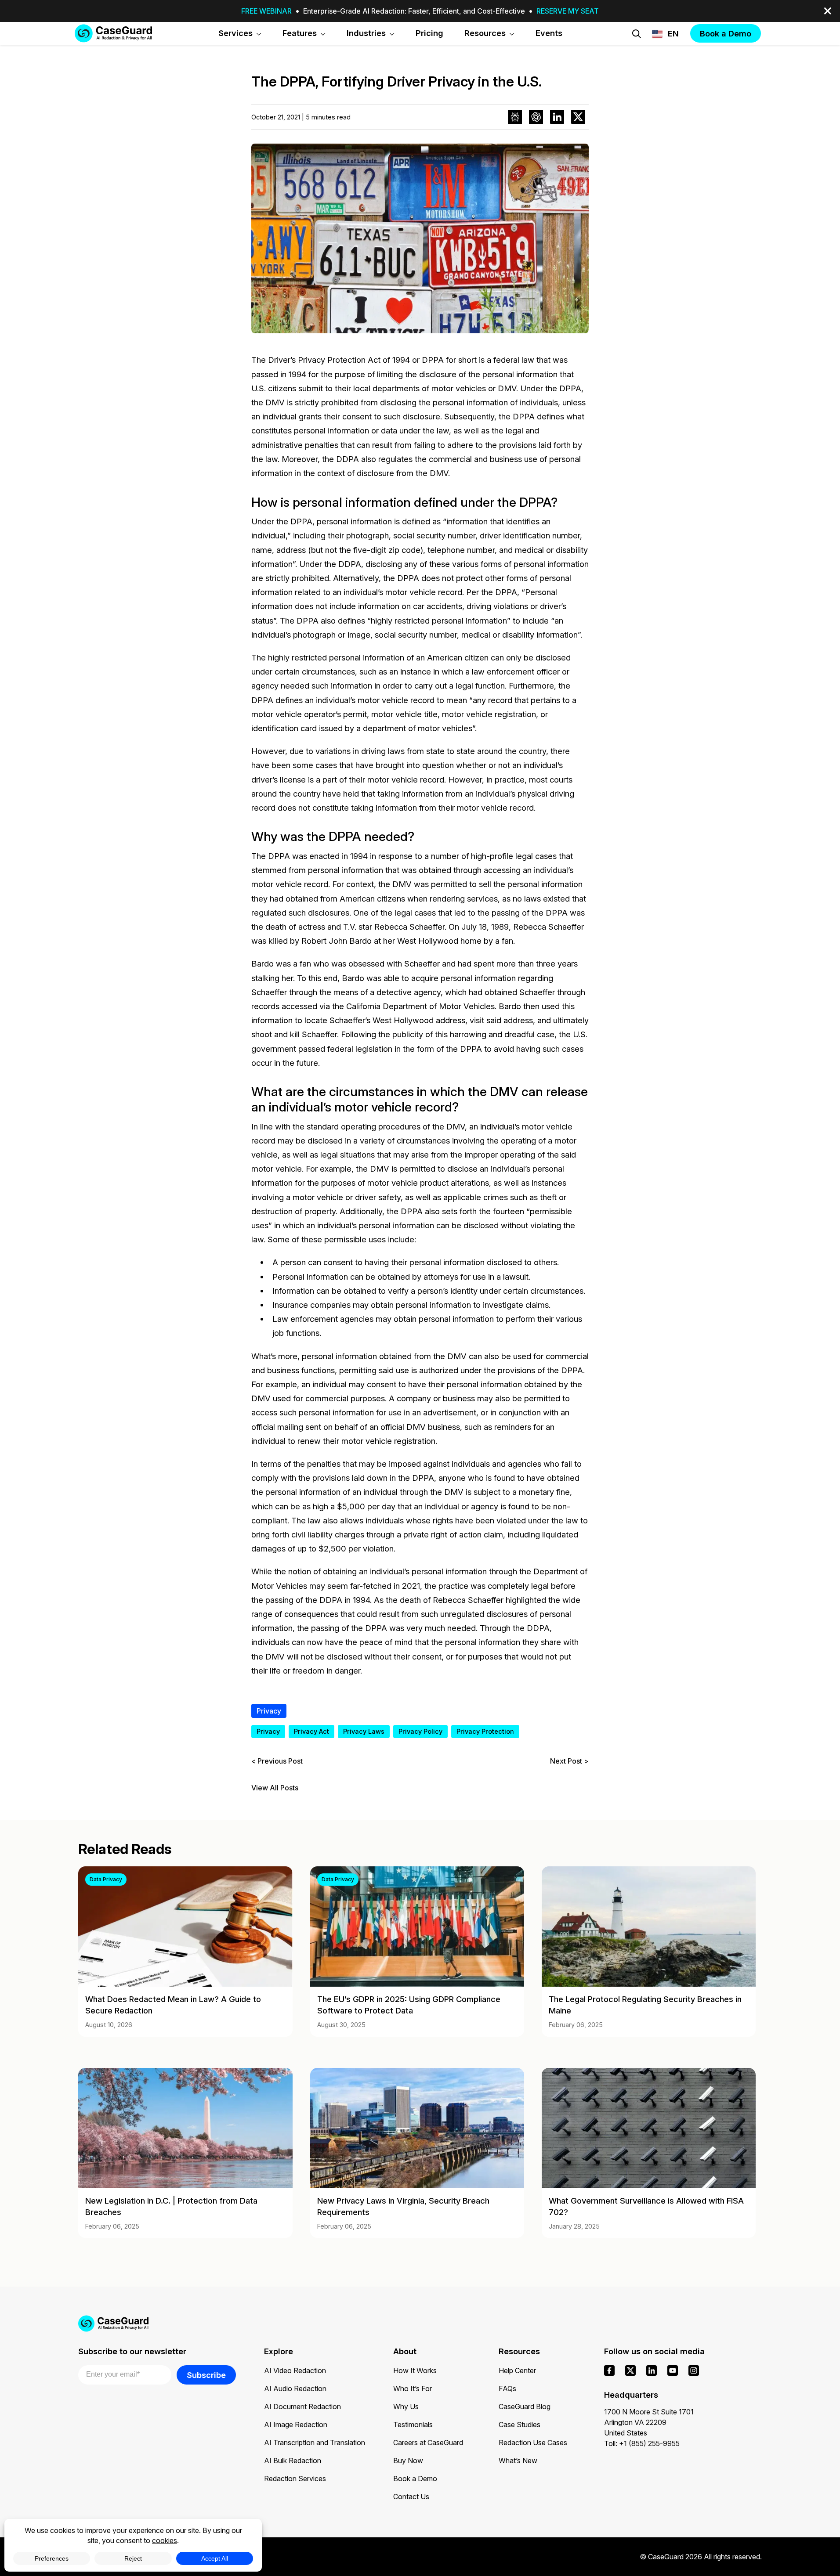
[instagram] (694, 2370)
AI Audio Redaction (295, 2388)
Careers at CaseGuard (428, 2443)
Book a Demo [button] (726, 33)
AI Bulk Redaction (293, 2461)
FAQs (507, 2388)
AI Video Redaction (295, 2370)
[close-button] (828, 11)
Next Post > (569, 1761)
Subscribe (206, 2375)
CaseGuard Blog (525, 2406)
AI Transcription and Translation (315, 2443)
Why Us (406, 2406)
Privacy (269, 1711)
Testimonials (413, 2424)
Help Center (517, 2370)
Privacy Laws (364, 1731)
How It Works (415, 2370)
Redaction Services (295, 2479)
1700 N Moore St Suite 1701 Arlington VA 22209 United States (649, 2422)
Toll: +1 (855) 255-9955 (642, 2443)
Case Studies (520, 2424)
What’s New (518, 2461)
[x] (630, 2370)
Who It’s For (413, 2388)
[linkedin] (652, 2370)
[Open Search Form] (637, 34)
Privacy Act (311, 1731)
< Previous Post (277, 1761)
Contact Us (411, 2497)
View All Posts (275, 1788)
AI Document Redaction (302, 2406)
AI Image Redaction (296, 2424)
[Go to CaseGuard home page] (113, 33)
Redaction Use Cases (533, 2443)
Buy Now (408, 2461)
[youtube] (673, 2370)
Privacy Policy (420, 1731)
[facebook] (609, 2370)
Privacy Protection (485, 1731)
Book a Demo (415, 2479)
